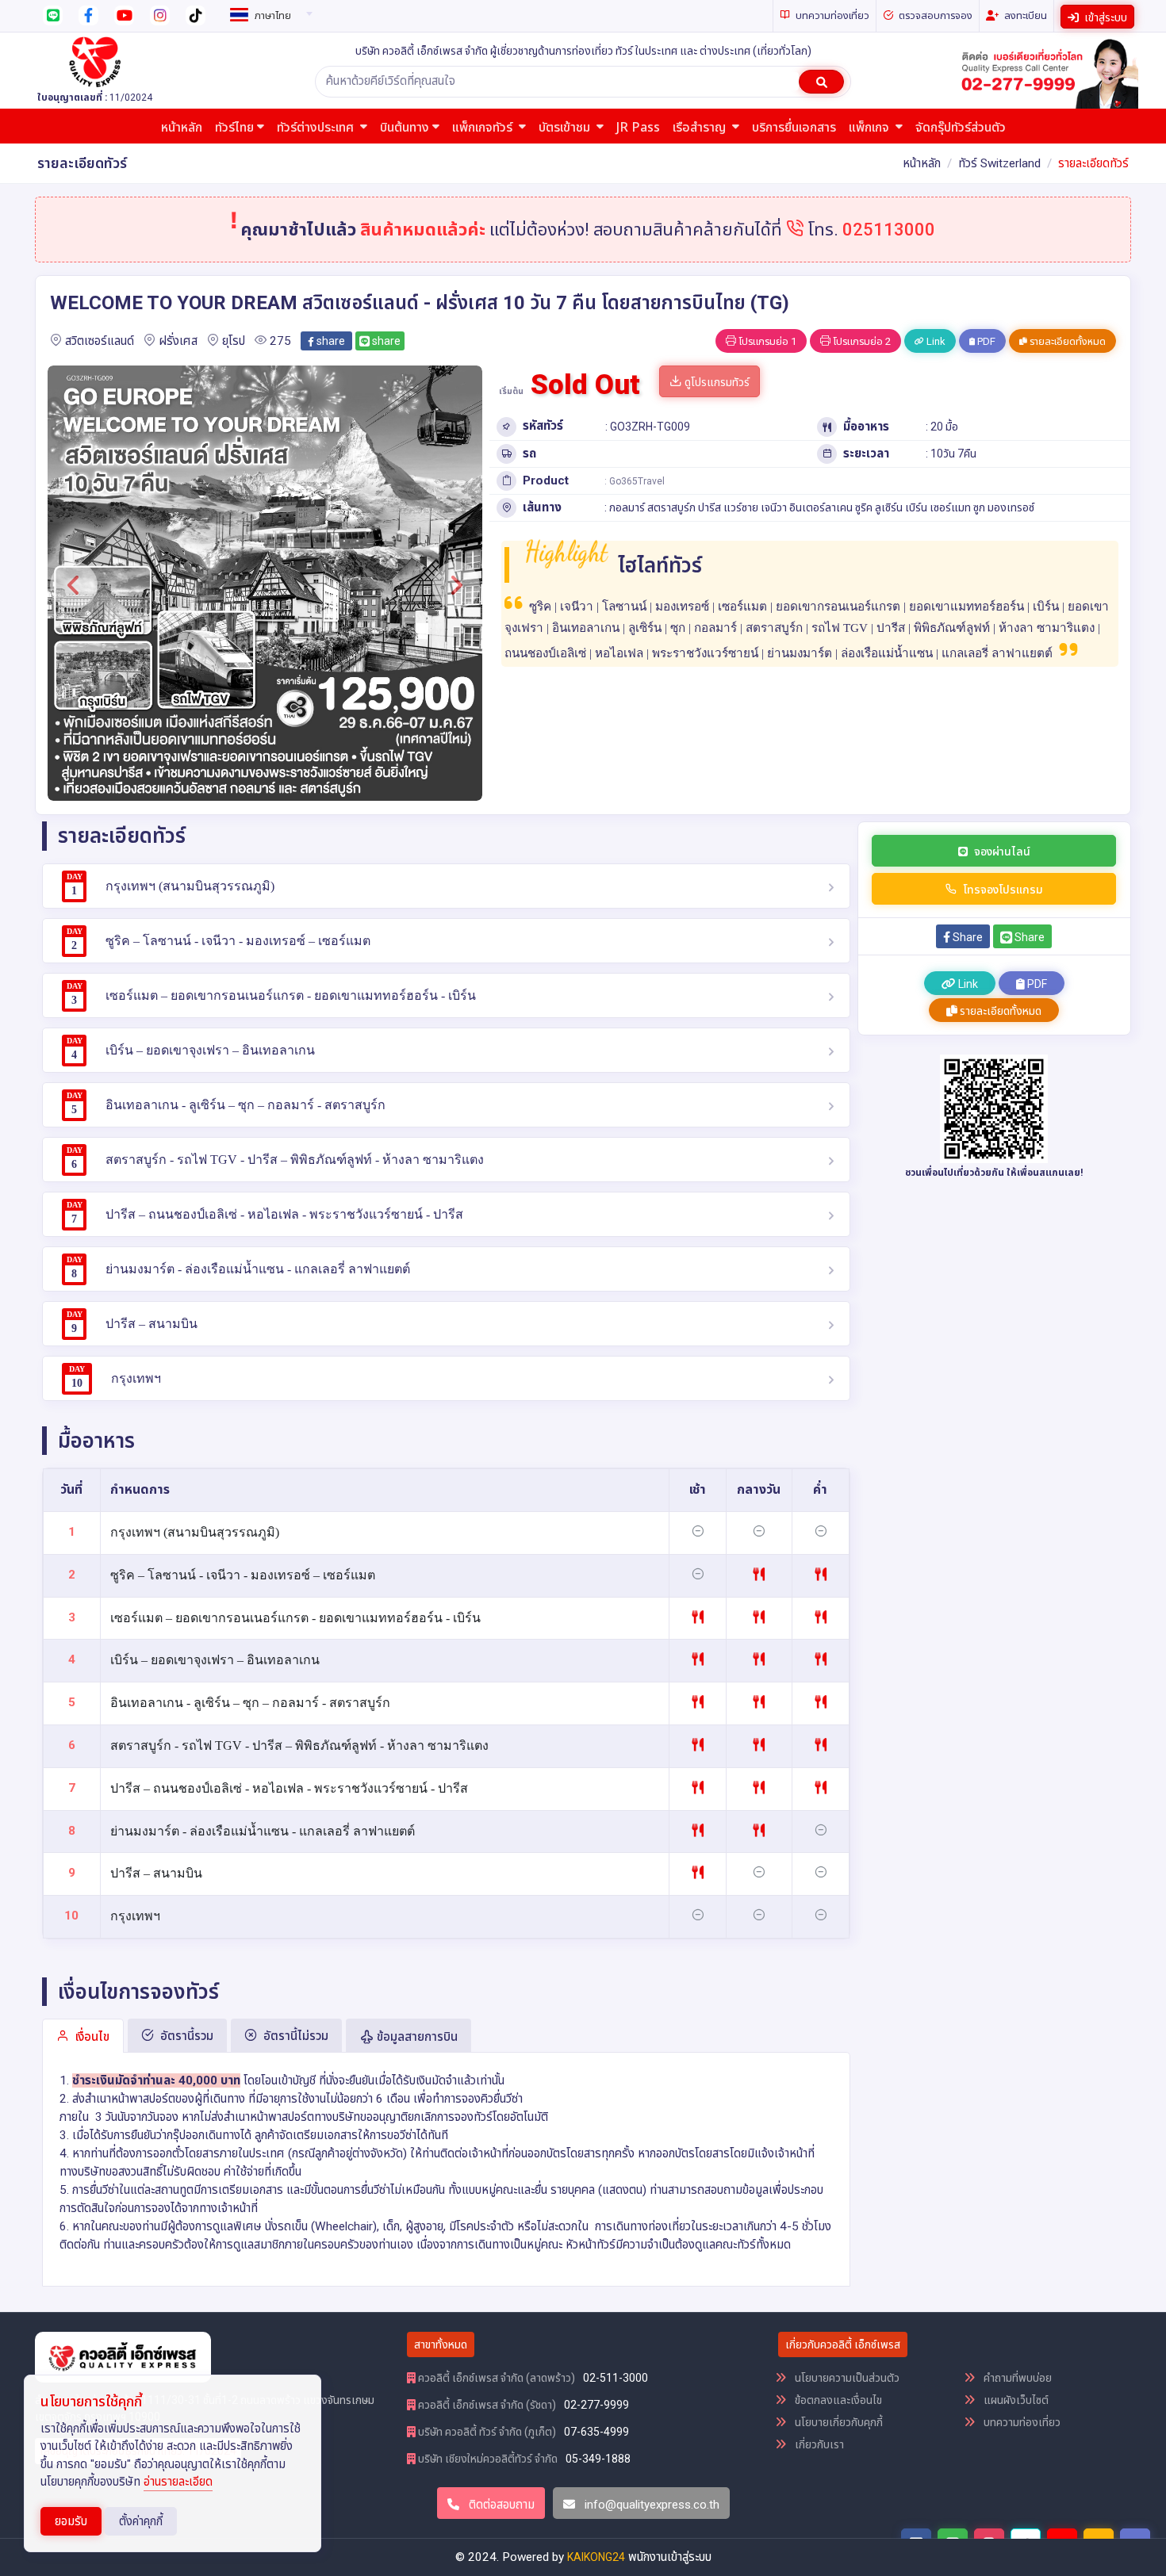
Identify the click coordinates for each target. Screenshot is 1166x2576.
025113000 (889, 230)
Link (935, 341)
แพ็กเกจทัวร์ (484, 128)
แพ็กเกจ (871, 128)
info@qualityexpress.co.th (652, 2505)
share (330, 341)
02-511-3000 (616, 2378)
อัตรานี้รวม (185, 2036)
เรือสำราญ (701, 128)
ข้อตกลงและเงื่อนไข (837, 2400)
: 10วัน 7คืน (951, 454)
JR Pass (638, 128)
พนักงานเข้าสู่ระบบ (670, 2557)
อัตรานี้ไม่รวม (294, 2036)
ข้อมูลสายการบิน (416, 2037)
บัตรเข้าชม (566, 128)
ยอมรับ (71, 2521)
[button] (74, 585)
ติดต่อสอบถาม (500, 2505)
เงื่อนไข (91, 2037)
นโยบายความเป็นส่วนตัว (846, 2378)
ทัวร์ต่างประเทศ (317, 128)
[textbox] (269, 16)
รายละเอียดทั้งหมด (1066, 341)
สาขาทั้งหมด (441, 2344)
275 (280, 341)
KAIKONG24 (596, 2557)
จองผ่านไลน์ (1002, 852)
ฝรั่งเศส (178, 341)
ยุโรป (234, 341)
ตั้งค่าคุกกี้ (141, 2521)
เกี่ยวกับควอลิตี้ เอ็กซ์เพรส (843, 2344)
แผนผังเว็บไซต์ (1015, 2400)
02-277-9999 (596, 2405)
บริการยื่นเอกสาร (794, 128)
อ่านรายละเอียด (178, 2482)
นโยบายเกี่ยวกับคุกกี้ (838, 2422)
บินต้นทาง (405, 128)
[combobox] (269, 13)
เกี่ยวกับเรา (818, 2444)
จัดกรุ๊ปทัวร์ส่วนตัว (961, 128)
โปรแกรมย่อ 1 (766, 341)
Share (967, 937)
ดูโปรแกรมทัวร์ (716, 382)
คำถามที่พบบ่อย (1016, 2378)
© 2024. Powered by (511, 2557)
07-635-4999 (596, 2432)
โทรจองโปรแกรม (1003, 890)
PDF (985, 341)
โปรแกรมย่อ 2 (861, 341)
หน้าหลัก (182, 128)
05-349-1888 (598, 2459)
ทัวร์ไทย (234, 128)
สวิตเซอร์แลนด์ (100, 341)
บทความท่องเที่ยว (1021, 2422)
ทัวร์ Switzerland (999, 163)
